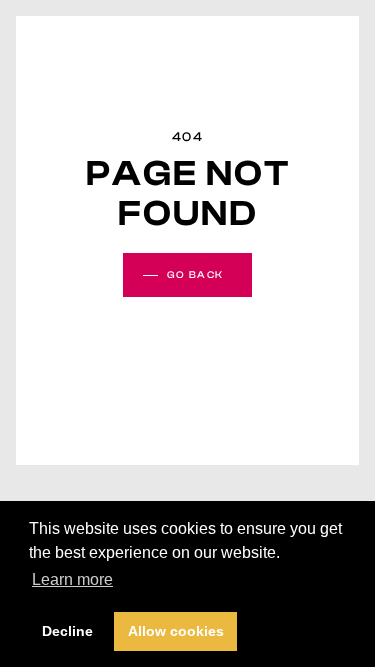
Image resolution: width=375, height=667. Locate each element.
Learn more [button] (72, 579)
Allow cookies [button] (176, 631)
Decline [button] (67, 631)
